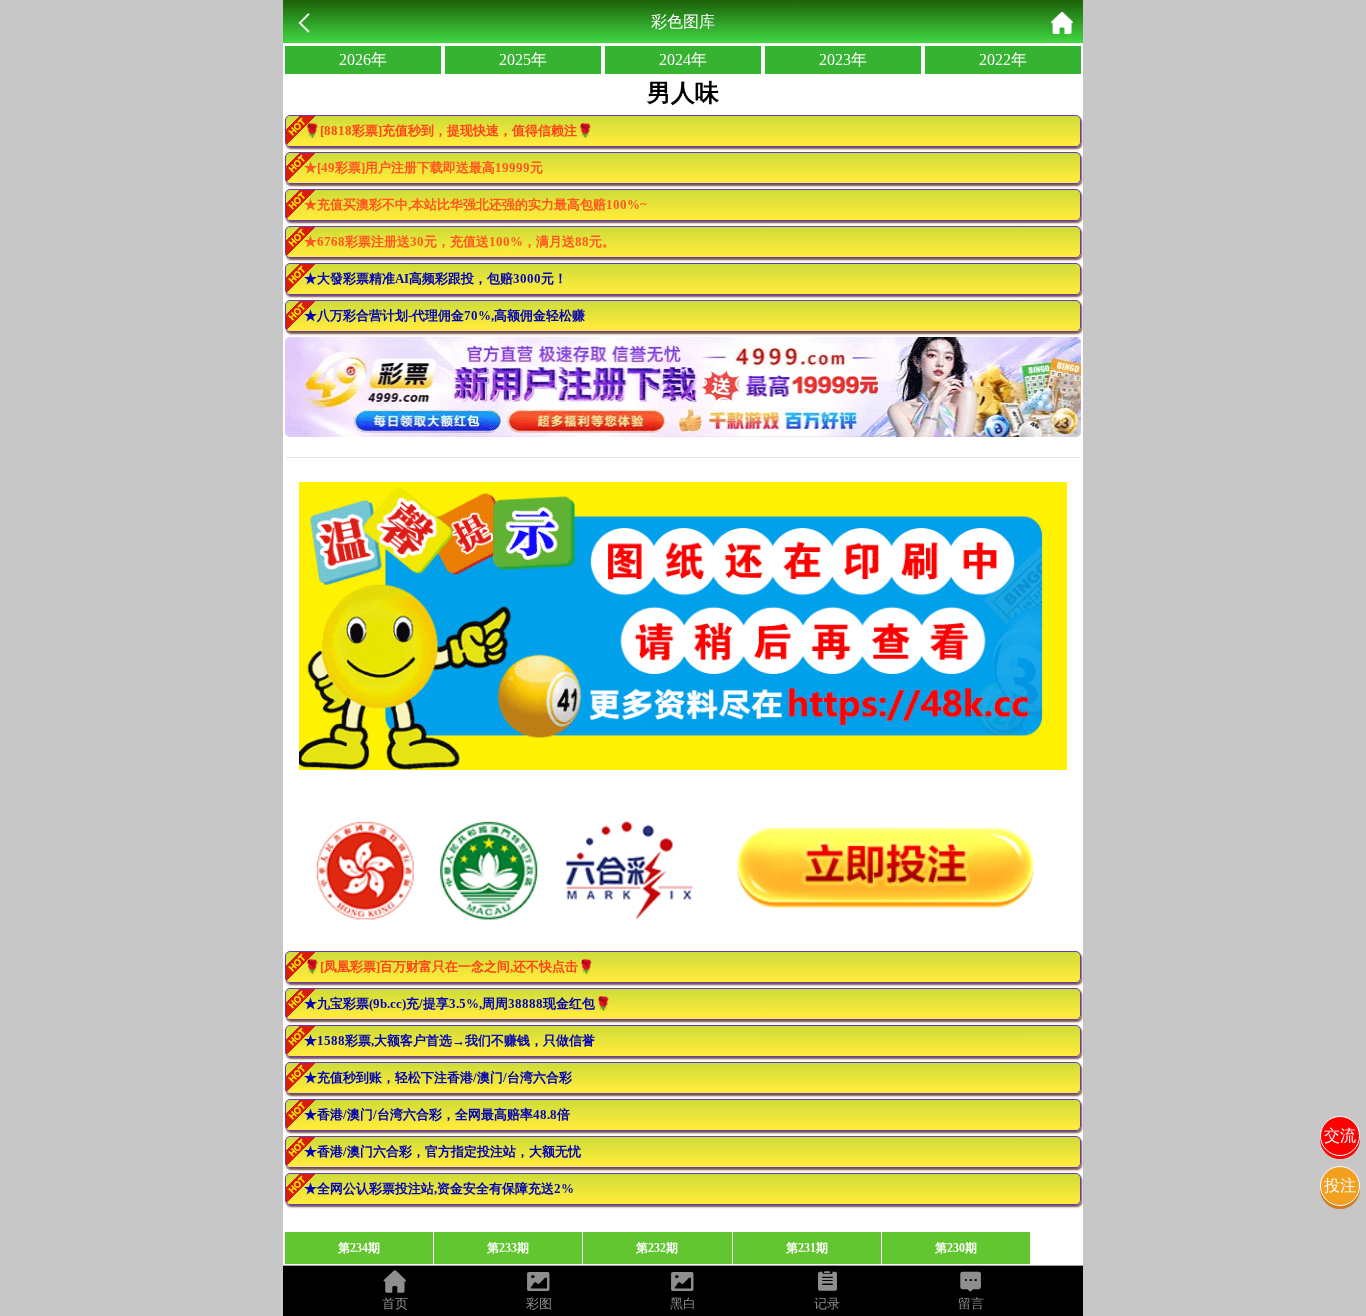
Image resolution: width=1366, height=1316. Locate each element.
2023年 (843, 59)
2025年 (523, 59)
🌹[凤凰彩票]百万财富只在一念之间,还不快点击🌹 (449, 966)
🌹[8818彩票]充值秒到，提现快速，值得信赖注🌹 (448, 130)
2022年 (1003, 59)
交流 (1340, 1135)
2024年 (683, 59)
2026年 (363, 59)
